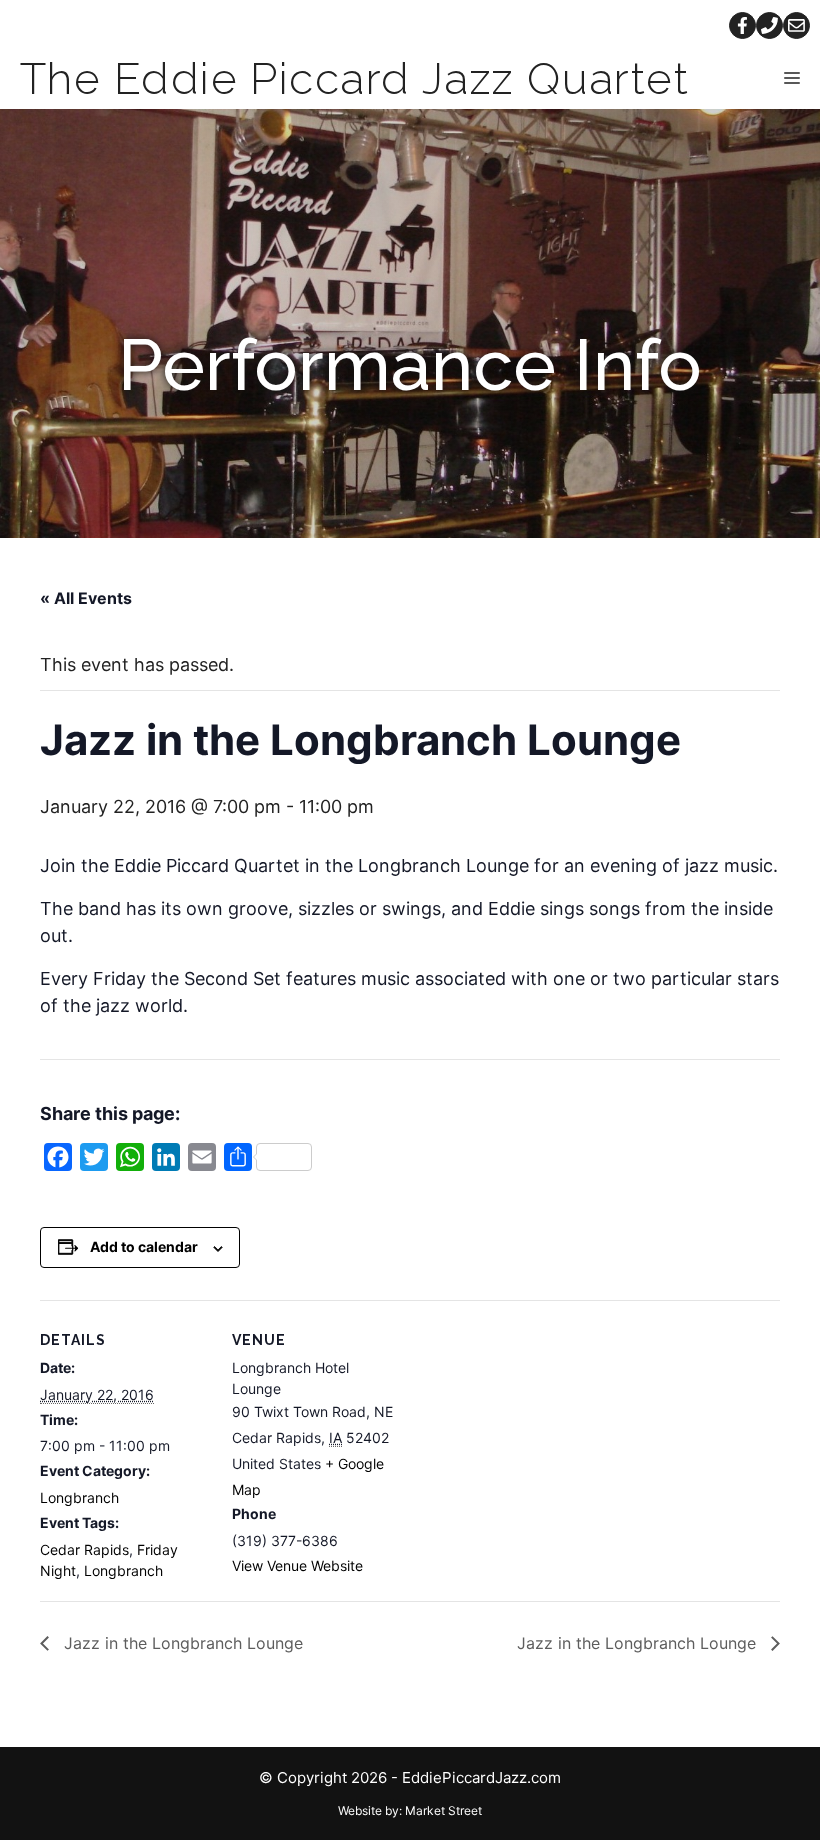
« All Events (86, 598)
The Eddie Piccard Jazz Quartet (354, 78)
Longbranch (79, 1497)
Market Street (443, 1810)
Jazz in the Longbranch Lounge (181, 1643)
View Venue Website (297, 1565)
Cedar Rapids (84, 1549)
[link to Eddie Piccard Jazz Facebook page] (742, 25)
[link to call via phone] (769, 25)
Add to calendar (144, 1246)
